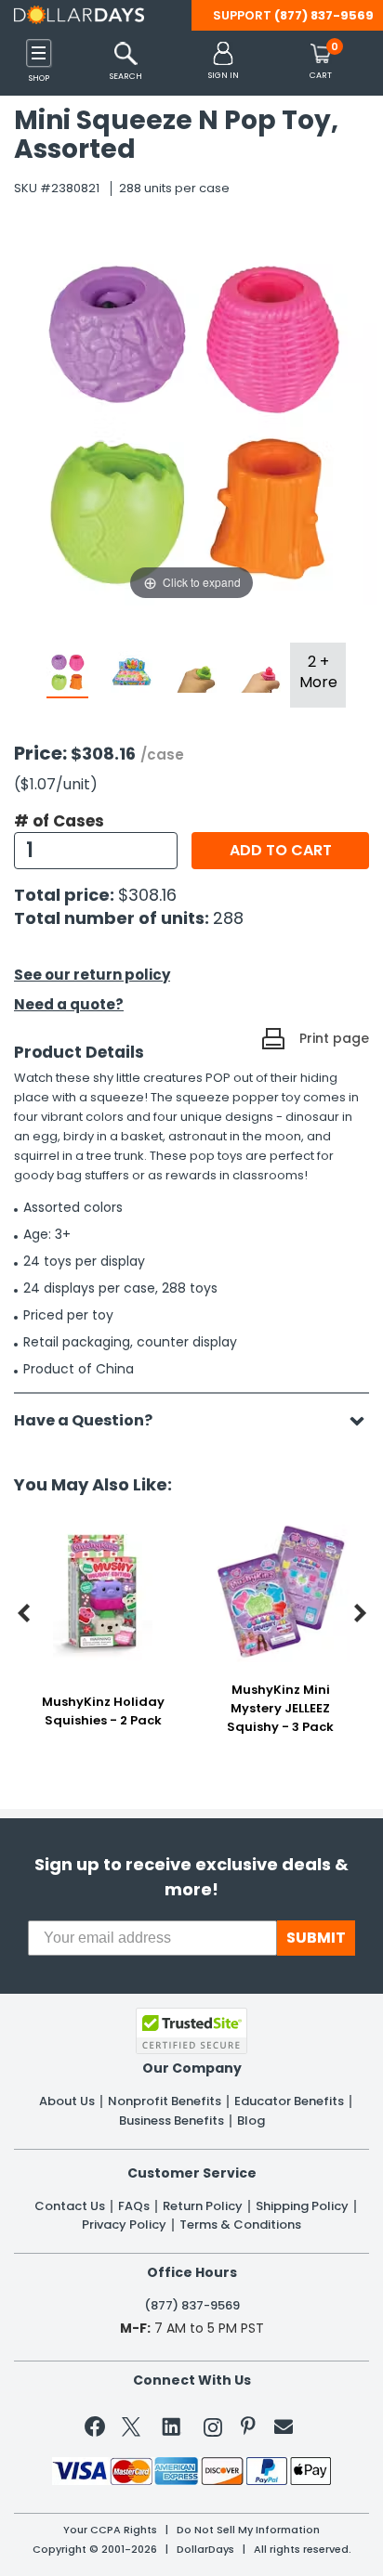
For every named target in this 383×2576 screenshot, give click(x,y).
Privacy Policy (124, 2225)
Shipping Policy (302, 2206)
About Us (67, 2101)
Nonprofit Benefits (165, 2101)
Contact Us (70, 2206)
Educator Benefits (289, 2101)
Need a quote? (69, 1004)
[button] (224, 62)
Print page (334, 1038)
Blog (251, 2121)
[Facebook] (98, 2430)
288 (228, 918)
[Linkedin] (172, 2426)
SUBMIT (316, 1938)
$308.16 (147, 895)
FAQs (134, 2206)
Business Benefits (172, 2121)
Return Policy (203, 2206)
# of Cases (59, 821)
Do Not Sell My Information (248, 2530)
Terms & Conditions (240, 2225)
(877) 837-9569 (324, 15)
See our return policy (92, 975)
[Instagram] (213, 2431)
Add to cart (281, 850)
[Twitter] (131, 2431)
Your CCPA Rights (110, 2530)
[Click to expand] (191, 418)
